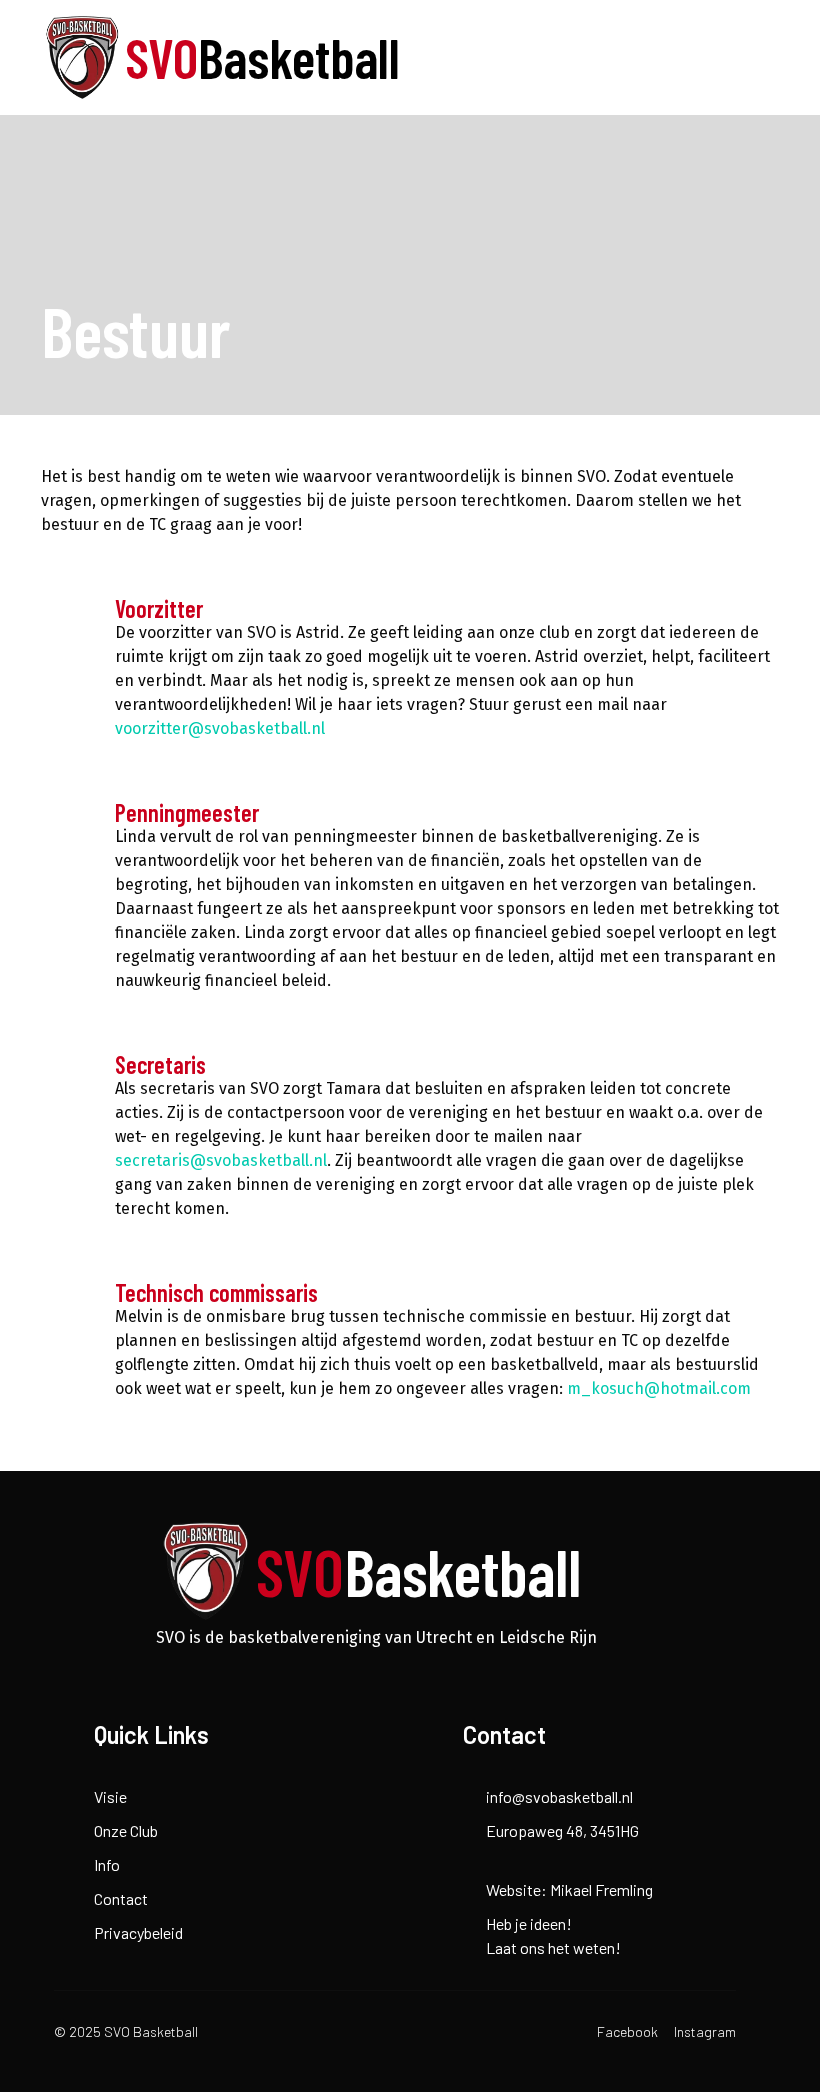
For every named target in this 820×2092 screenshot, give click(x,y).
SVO (262, 57)
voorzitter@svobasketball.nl (220, 728)
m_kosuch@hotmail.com (659, 1388)
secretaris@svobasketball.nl (221, 1160)
